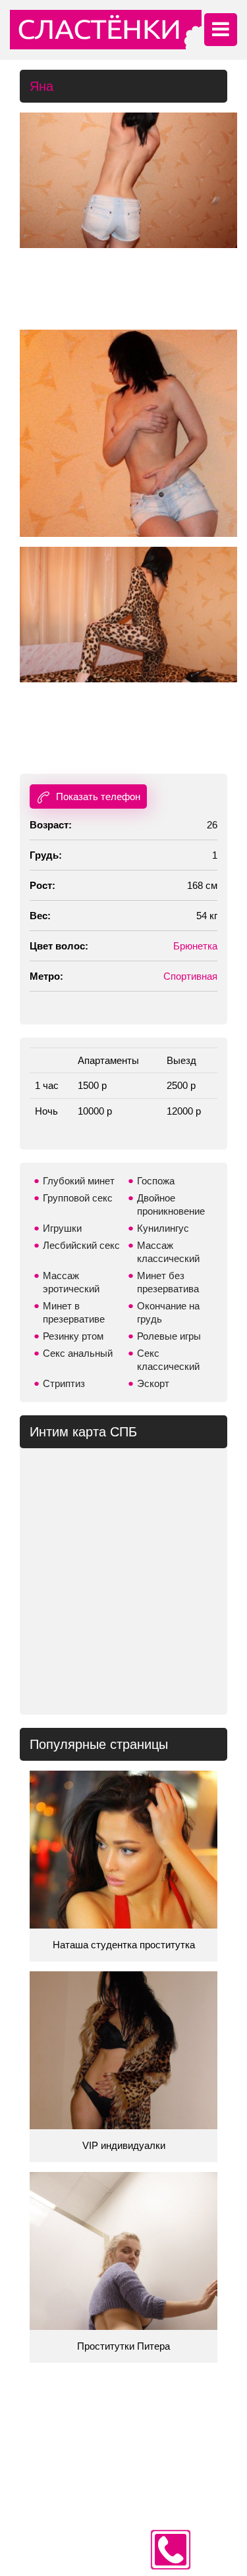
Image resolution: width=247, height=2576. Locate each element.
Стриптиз (64, 1383)
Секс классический (168, 1360)
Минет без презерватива (168, 1282)
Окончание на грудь (168, 1312)
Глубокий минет (79, 1181)
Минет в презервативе (74, 1312)
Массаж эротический (71, 1282)
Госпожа (156, 1181)
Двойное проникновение (171, 1204)
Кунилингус (163, 1228)
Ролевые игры (169, 1336)
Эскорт (153, 1383)
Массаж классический (168, 1252)
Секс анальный (78, 1353)
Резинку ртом (73, 1336)
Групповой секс (78, 1198)
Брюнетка (195, 946)
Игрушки (62, 1228)
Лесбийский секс (81, 1245)
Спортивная (190, 976)
